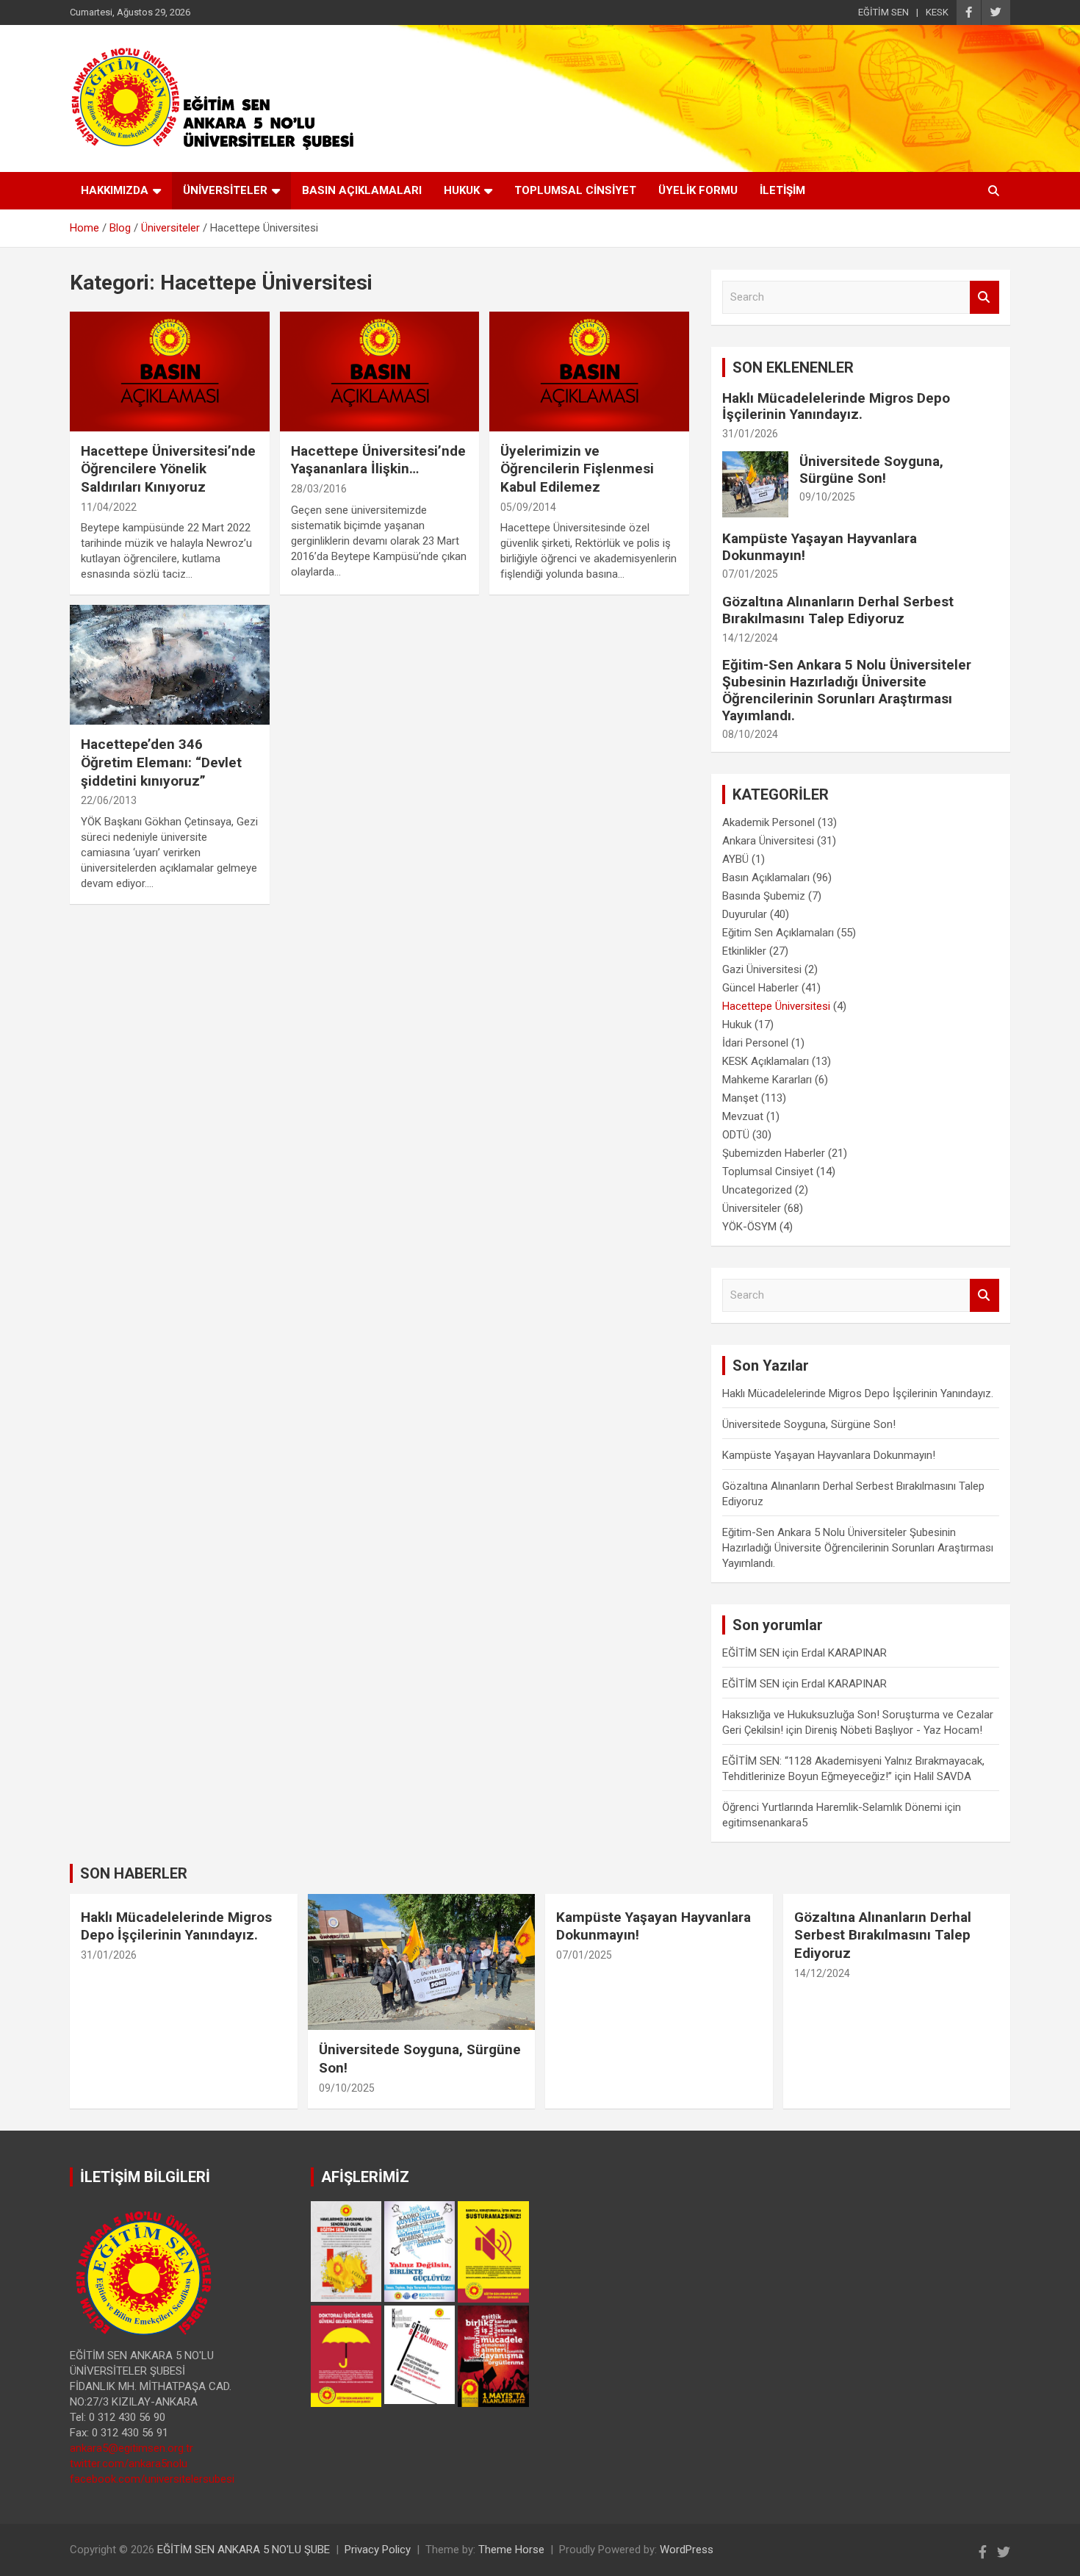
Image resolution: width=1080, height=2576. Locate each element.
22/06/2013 (109, 800)
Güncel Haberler (760, 988)
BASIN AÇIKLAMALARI (362, 190)
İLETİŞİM (782, 190)
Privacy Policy (378, 2550)
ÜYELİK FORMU (698, 190)
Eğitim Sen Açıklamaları (778, 933)
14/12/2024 (750, 638)
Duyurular (745, 914)
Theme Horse (511, 2550)
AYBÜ (735, 859)
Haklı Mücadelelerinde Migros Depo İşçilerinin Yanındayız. (836, 406)
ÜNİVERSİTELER (225, 190)
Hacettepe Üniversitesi (776, 1006)
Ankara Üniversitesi (768, 841)
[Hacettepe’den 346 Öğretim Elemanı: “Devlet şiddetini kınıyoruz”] (169, 665)
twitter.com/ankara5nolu (129, 2464)
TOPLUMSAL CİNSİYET (575, 190)
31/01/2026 (750, 434)
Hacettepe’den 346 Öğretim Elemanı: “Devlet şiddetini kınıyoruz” (161, 762)
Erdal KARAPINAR (844, 1653)
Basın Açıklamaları (766, 878)
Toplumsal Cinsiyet (768, 1172)
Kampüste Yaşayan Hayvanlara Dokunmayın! (820, 547)
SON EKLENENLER (793, 367)
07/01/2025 (750, 574)
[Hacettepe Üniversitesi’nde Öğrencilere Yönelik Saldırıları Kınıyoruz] (169, 371)
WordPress (687, 2550)
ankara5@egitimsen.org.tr (132, 2448)
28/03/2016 (319, 489)
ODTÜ (736, 1135)
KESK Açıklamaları (766, 1061)
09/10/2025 (827, 497)
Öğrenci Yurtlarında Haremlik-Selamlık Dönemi (832, 1807)
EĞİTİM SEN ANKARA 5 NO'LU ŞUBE (244, 2550)
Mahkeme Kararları (767, 1080)
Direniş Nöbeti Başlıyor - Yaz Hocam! (894, 1730)
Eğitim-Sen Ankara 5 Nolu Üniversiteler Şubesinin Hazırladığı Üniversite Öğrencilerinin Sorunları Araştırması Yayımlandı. (847, 690)
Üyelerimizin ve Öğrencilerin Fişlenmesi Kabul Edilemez (577, 469)
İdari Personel (755, 1043)
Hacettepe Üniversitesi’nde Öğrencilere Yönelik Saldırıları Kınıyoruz (168, 469)
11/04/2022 (109, 507)
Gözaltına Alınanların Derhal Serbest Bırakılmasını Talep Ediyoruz (838, 610)
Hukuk (737, 1025)
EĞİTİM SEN (883, 12)
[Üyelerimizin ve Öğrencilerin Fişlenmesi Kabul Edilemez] (590, 371)
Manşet (740, 1098)
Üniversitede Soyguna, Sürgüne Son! (871, 470)
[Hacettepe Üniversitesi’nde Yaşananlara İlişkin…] (379, 371)
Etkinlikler (744, 951)
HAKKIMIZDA (115, 190)
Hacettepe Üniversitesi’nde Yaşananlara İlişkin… (378, 460)
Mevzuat (743, 1116)
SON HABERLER (134, 1873)
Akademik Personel (768, 822)
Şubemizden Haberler (774, 1153)
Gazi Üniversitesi (762, 969)
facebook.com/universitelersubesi (152, 2479)
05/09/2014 (528, 507)
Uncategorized (757, 1190)
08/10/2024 (750, 734)
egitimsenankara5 (765, 1823)
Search (984, 297)
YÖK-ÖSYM (749, 1227)
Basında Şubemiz (764, 896)
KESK (937, 12)
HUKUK (462, 190)
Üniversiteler (752, 1208)
